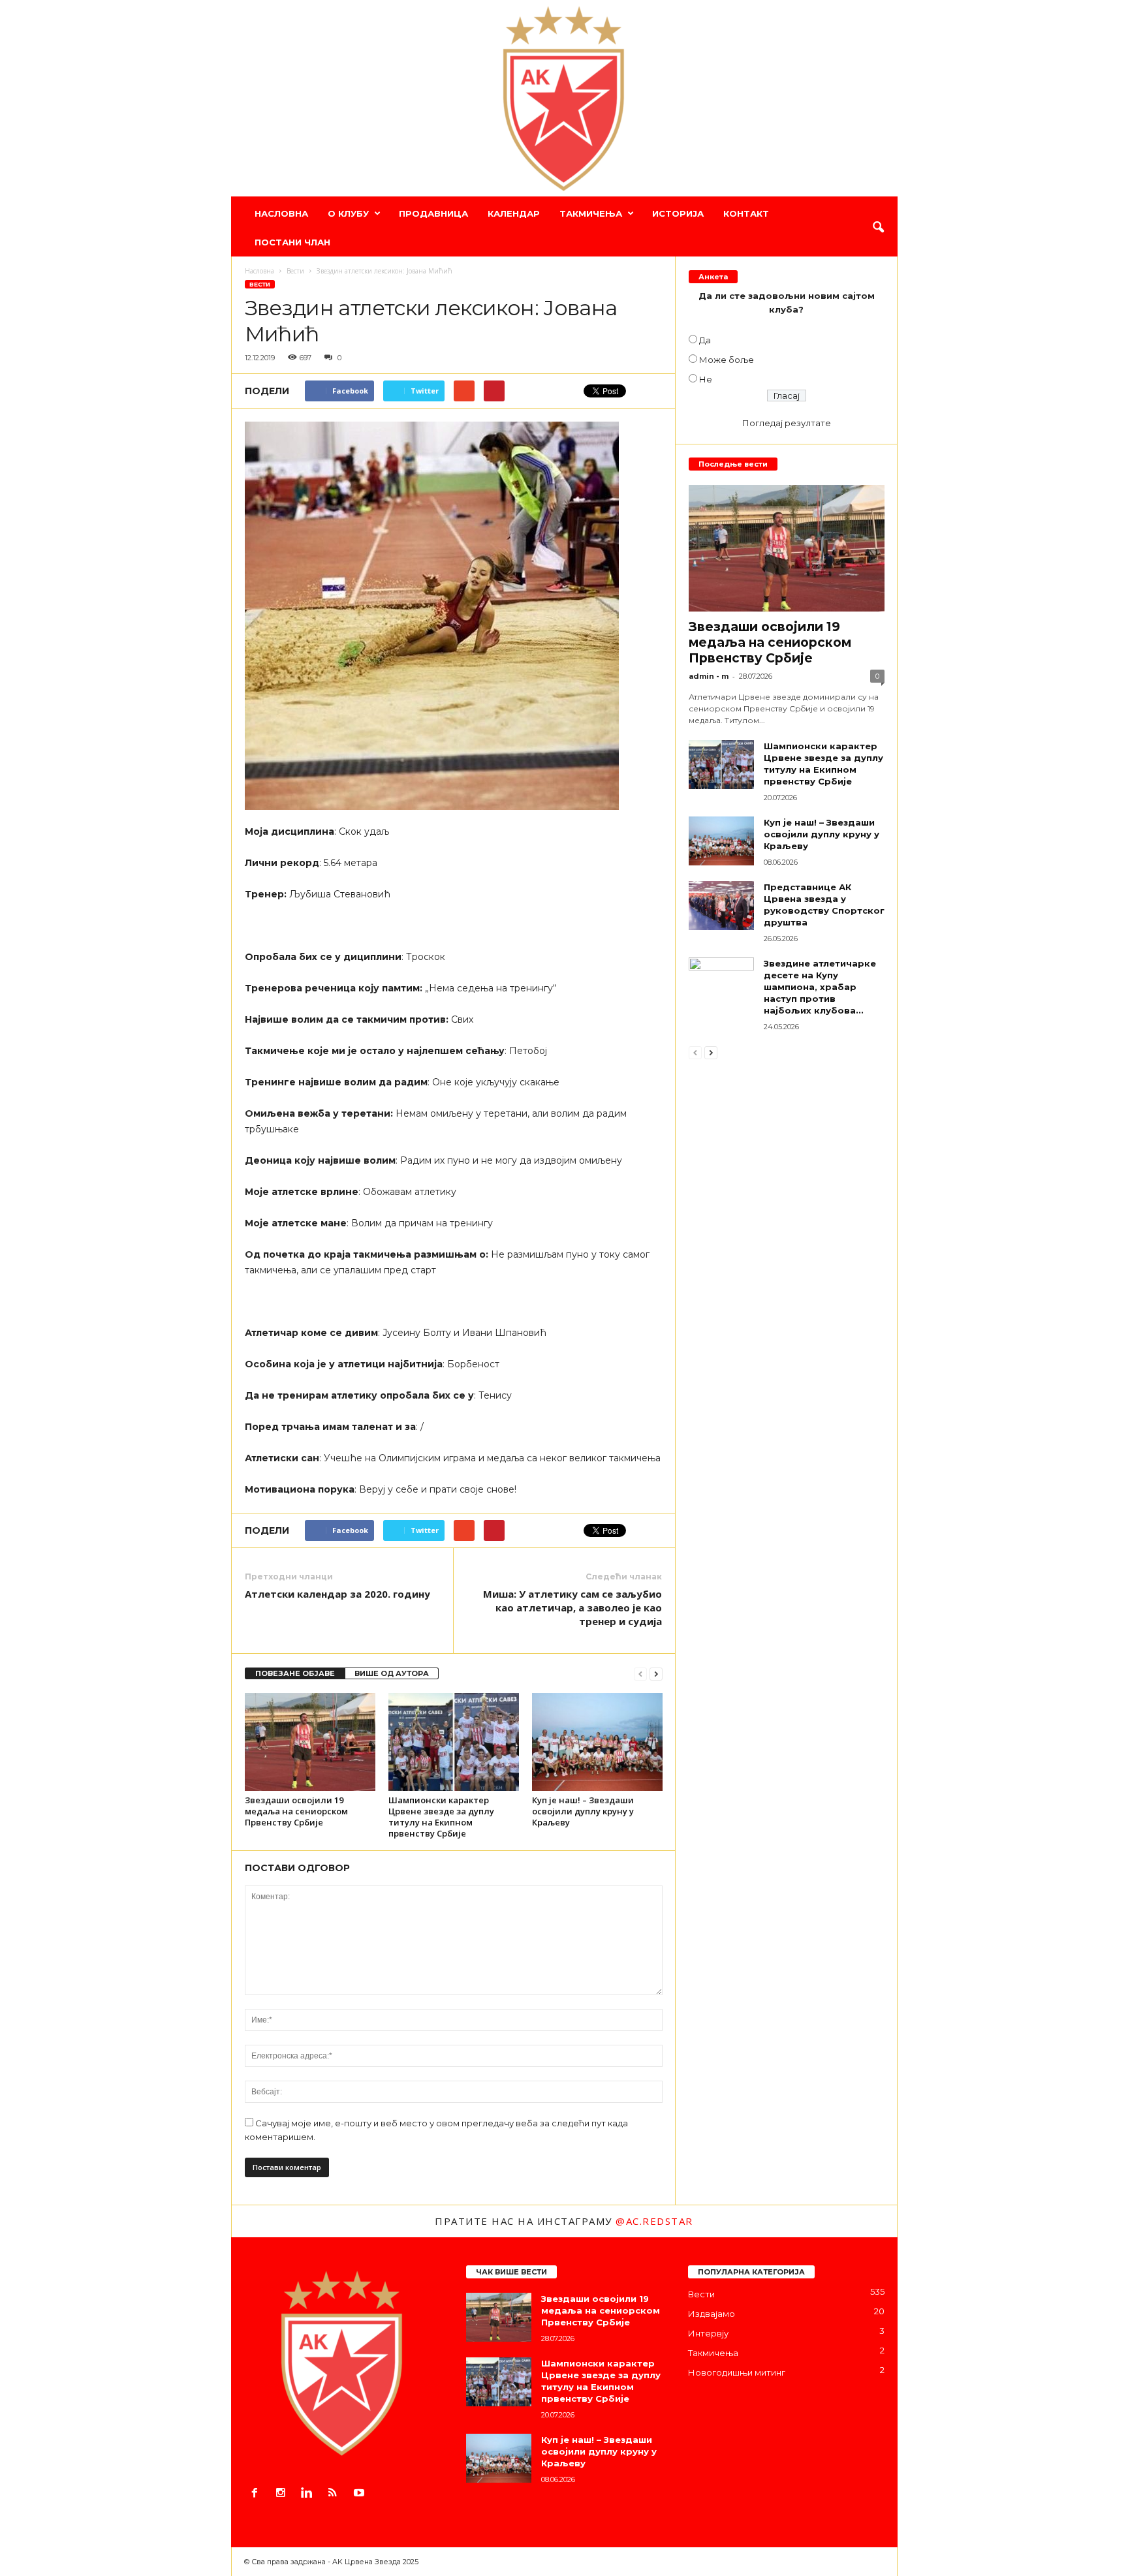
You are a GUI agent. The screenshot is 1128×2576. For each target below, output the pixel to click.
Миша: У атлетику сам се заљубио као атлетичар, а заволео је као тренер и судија (572, 1607)
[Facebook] (257, 2494)
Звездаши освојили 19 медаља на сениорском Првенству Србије (296, 1811)
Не (706, 379)
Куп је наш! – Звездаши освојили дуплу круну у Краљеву (583, 1811)
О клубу (348, 213)
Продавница (433, 213)
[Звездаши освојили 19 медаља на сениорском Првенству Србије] (310, 1742)
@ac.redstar (654, 2221)
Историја (678, 213)
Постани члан (292, 242)
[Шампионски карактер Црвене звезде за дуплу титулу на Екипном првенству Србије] (454, 1742)
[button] (878, 228)
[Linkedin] (309, 2494)
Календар (514, 213)
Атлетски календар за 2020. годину (337, 1594)
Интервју (708, 2333)
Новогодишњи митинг (737, 2372)
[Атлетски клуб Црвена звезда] (564, 99)
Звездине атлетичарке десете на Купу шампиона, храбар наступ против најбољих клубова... (820, 987)
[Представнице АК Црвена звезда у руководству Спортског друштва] (721, 906)
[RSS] (336, 2494)
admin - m (709, 676)
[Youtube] (361, 2494)
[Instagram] (283, 2494)
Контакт (746, 213)
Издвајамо (712, 2314)
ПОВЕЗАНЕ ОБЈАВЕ (295, 1673)
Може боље (727, 360)
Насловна (281, 213)
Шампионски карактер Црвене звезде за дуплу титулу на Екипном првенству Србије (441, 1817)
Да (705, 340)
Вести (260, 284)
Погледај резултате (787, 423)
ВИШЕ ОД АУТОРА (392, 1673)
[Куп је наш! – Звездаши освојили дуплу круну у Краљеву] (597, 1742)
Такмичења (591, 213)
